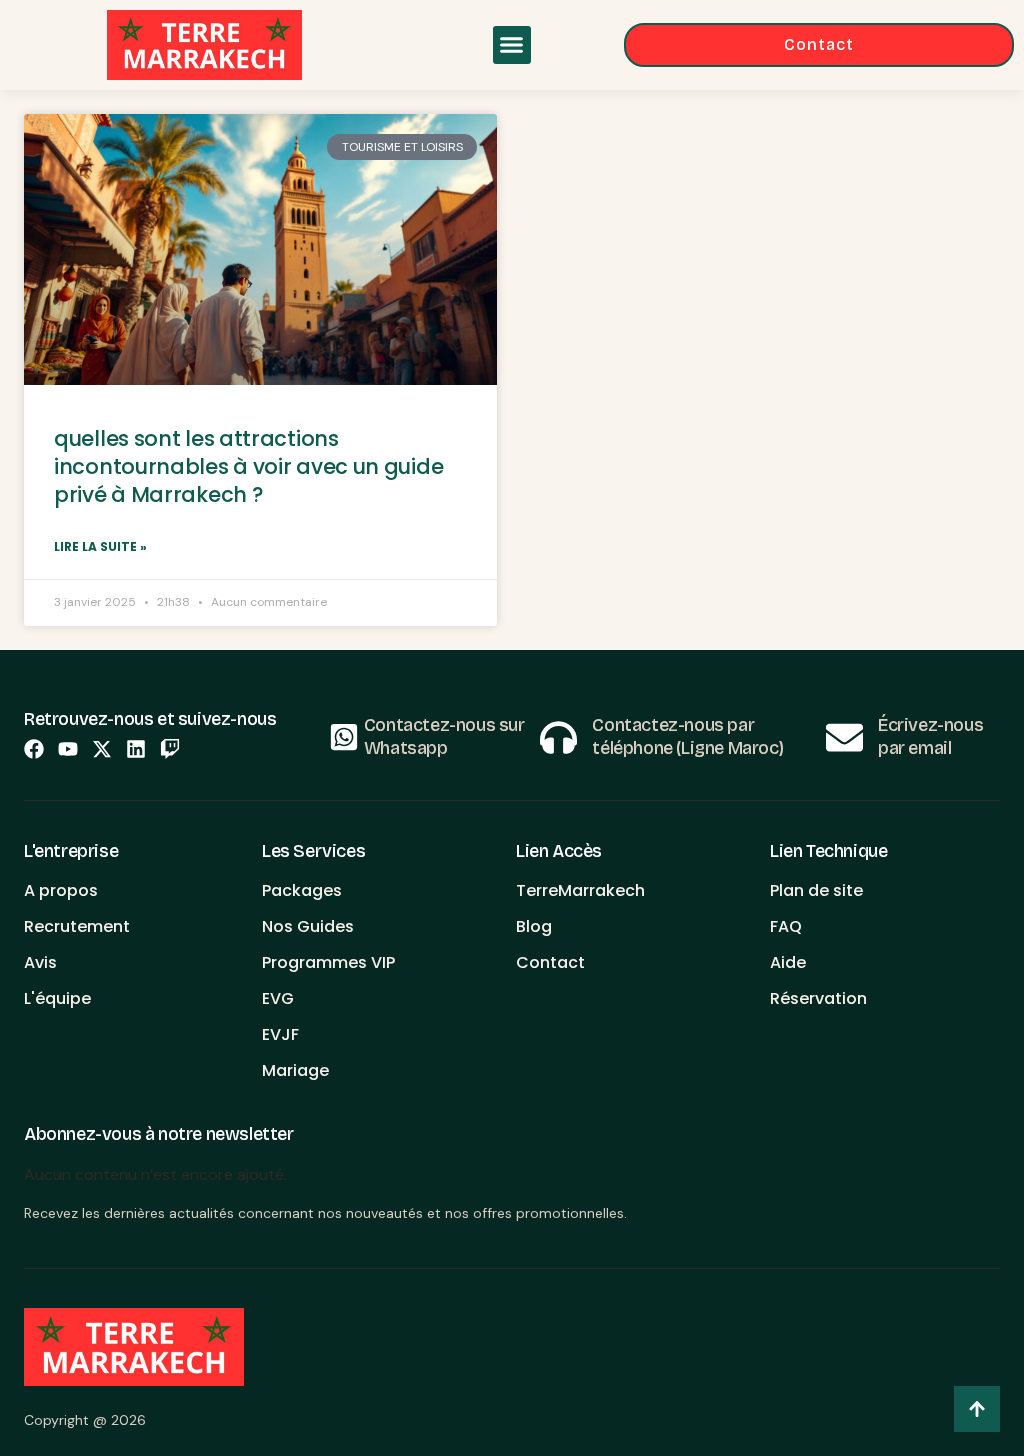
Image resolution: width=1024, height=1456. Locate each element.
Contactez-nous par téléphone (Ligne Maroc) (687, 736)
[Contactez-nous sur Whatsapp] (344, 737)
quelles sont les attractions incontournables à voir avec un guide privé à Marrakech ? (248, 467)
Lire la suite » (100, 546)
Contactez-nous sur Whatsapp (444, 736)
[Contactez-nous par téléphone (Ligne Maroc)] (558, 737)
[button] (512, 45)
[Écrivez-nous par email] (844, 737)
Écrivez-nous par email (930, 736)
